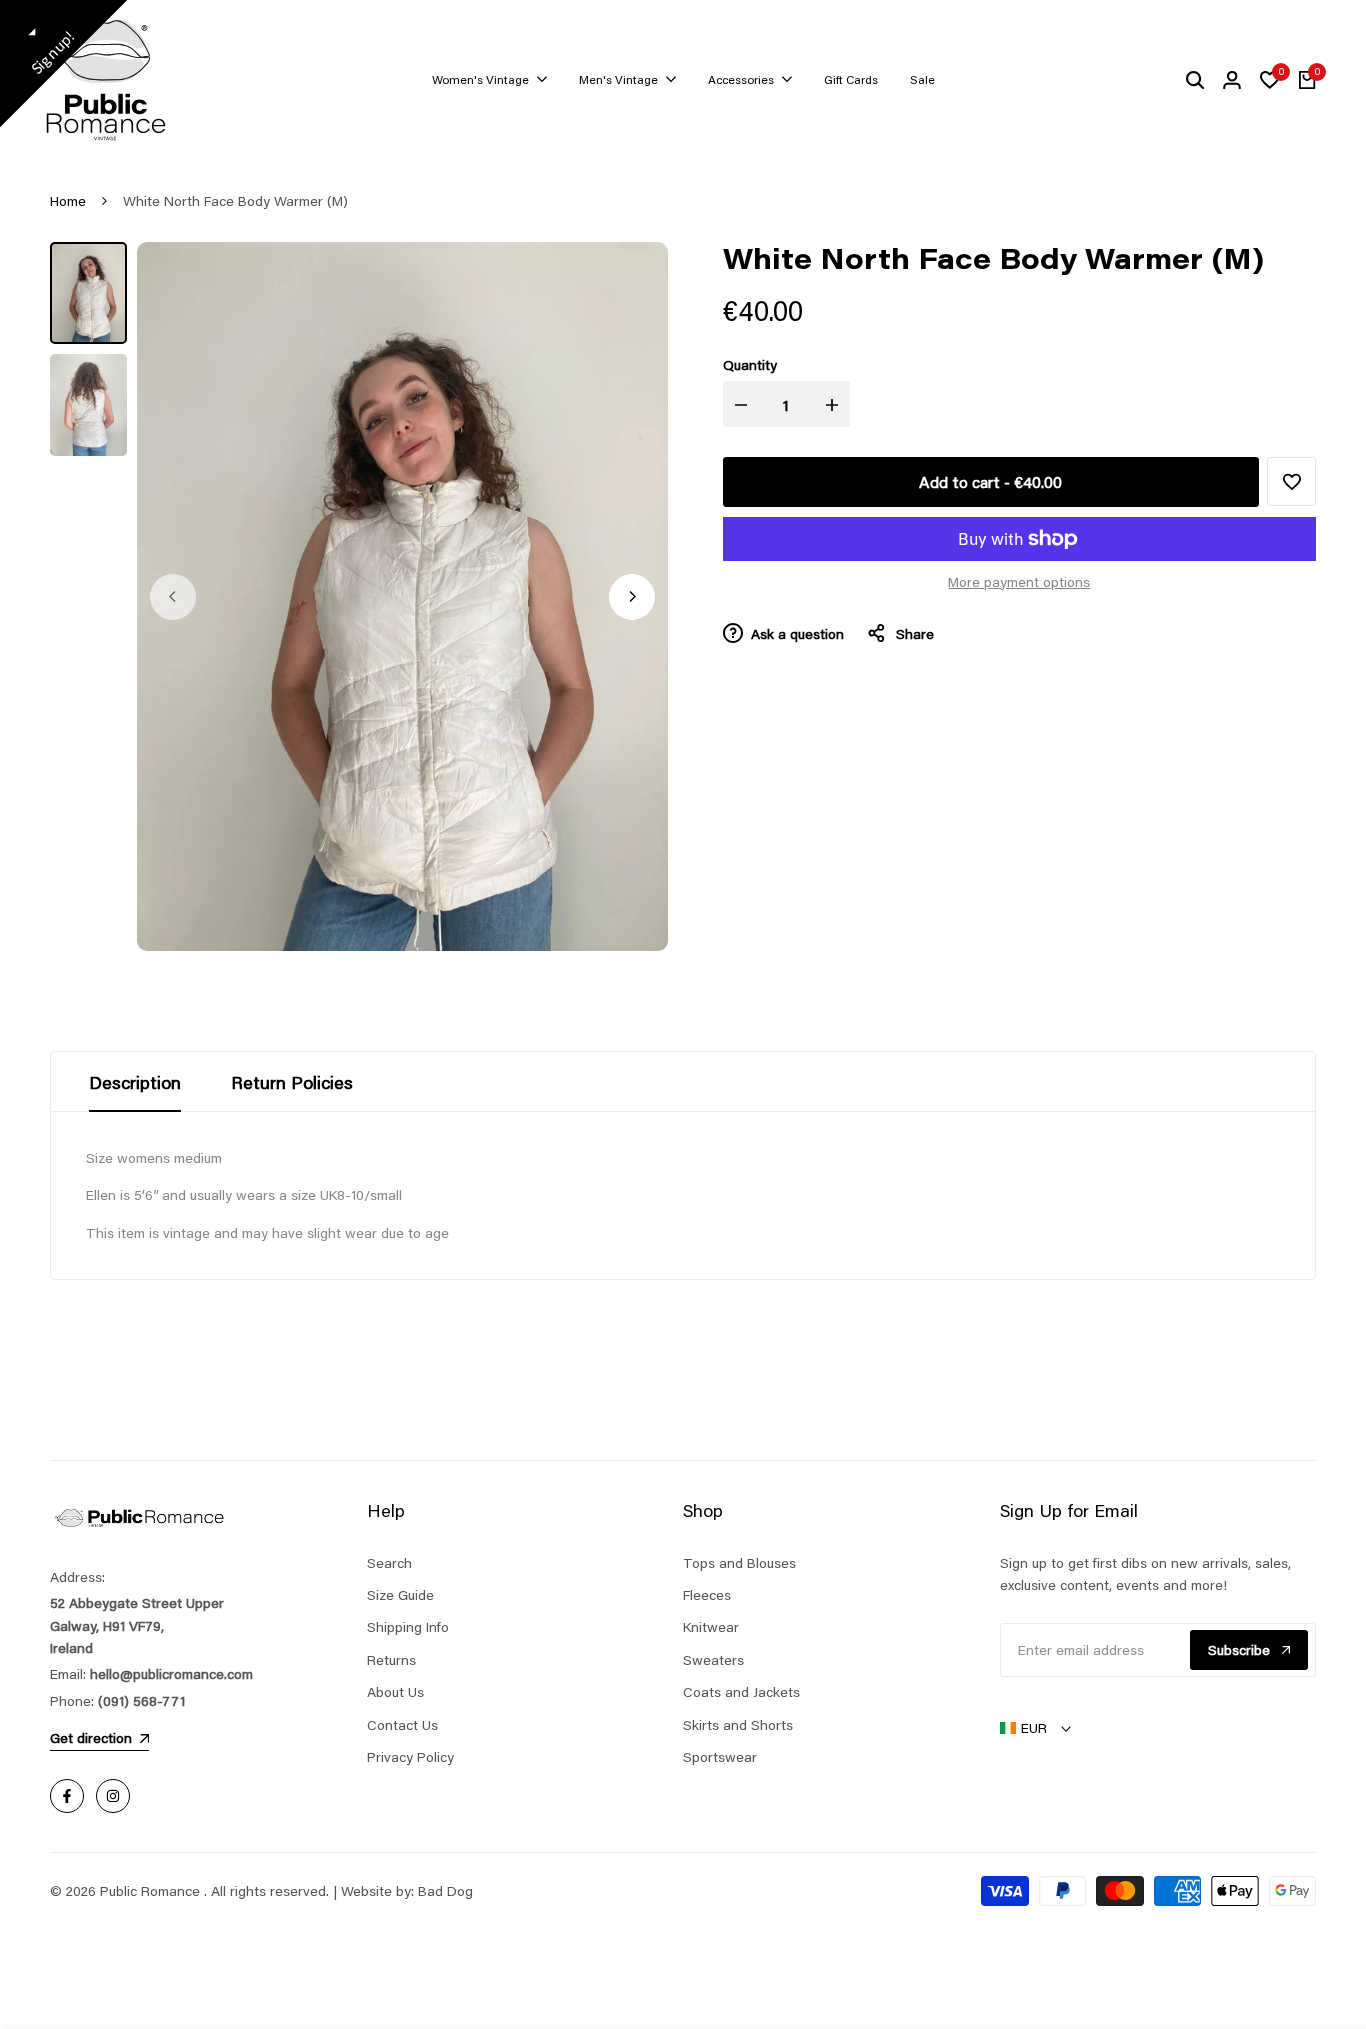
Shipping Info (408, 1627)
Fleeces (707, 1595)
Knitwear (711, 1627)
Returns (391, 1660)
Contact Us (402, 1725)
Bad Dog (445, 1891)
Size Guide (400, 1595)
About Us (395, 1692)
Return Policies (292, 1082)
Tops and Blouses (739, 1563)
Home (68, 201)
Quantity (750, 365)
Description (135, 1082)
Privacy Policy (410, 1757)
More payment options (1019, 582)
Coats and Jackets (741, 1692)
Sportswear (720, 1757)
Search (389, 1563)
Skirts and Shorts (738, 1725)
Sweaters (713, 1660)
